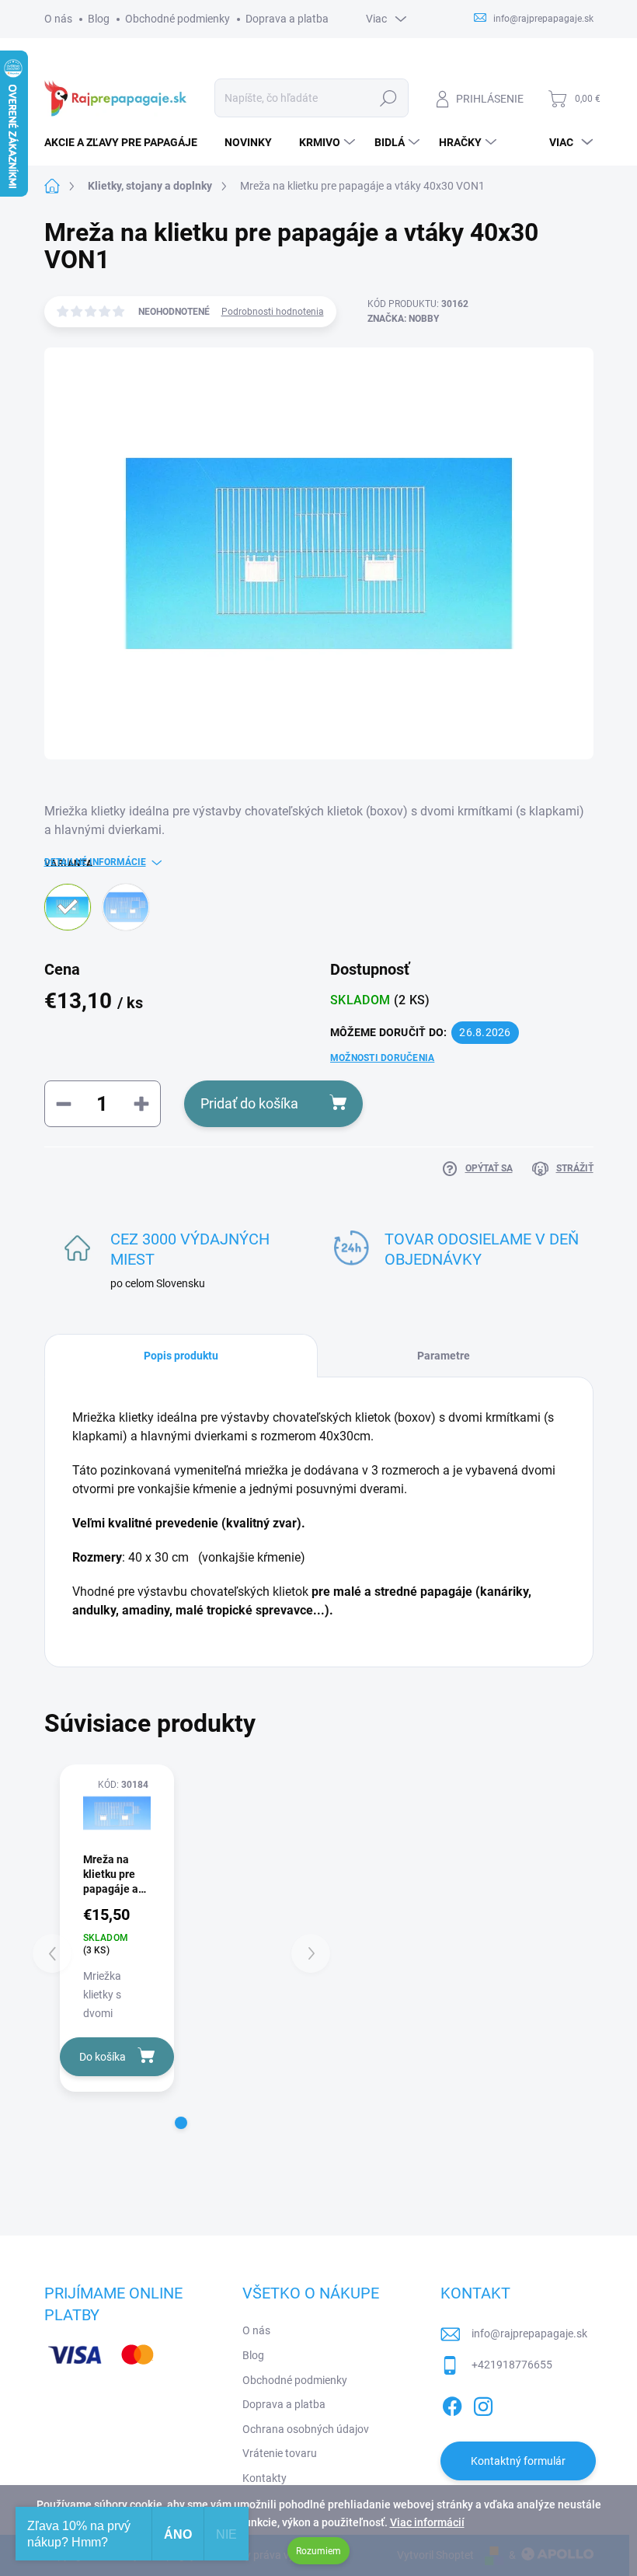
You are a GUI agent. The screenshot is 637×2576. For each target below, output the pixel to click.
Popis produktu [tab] (181, 1356)
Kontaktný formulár (518, 2461)
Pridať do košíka (249, 1103)
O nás (58, 19)
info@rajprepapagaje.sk (529, 2333)
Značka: (403, 319)
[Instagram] (483, 2404)
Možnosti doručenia (382, 1058)
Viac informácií (427, 2522)
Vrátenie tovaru (280, 2453)
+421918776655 (512, 2365)
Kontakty (265, 2478)
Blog (99, 19)
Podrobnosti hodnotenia (273, 312)
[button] (181, 2123)
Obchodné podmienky (178, 19)
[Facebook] (452, 2404)
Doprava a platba (287, 19)
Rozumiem (318, 2551)
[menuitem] (127, 142)
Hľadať (388, 98)
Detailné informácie (95, 862)
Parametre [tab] (444, 1356)
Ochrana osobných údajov (306, 2429)
